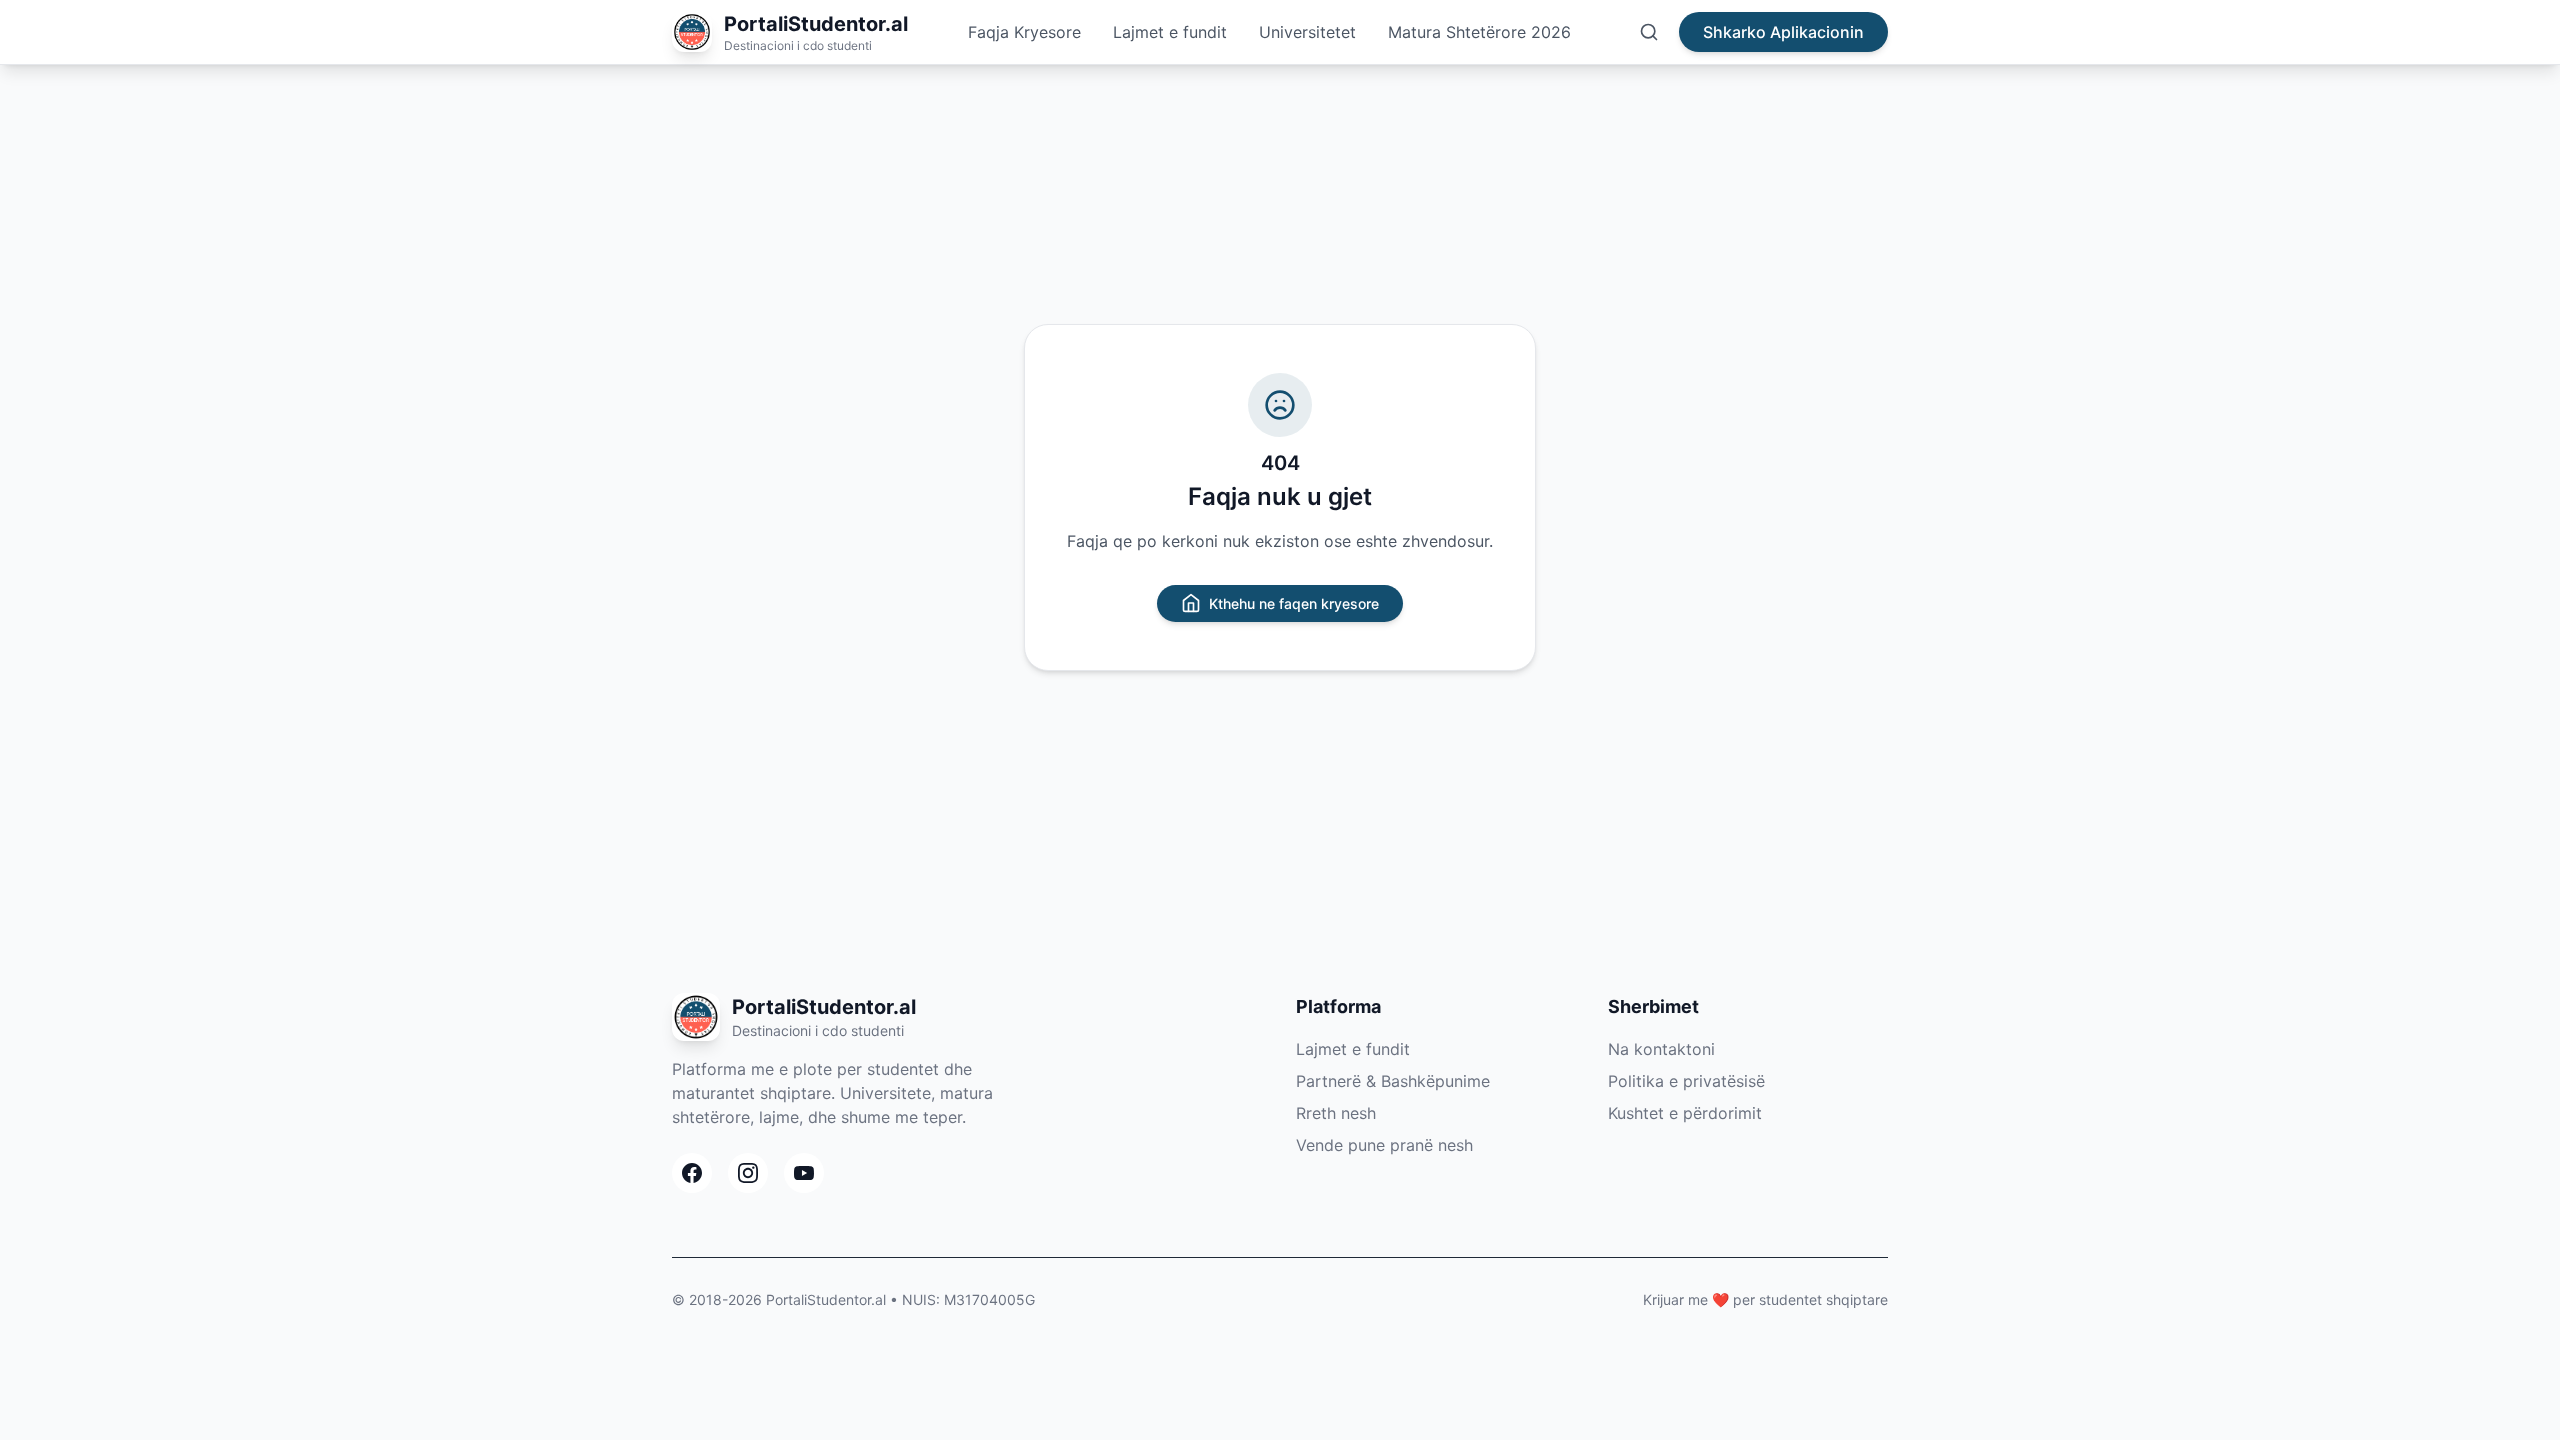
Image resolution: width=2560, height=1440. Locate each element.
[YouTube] (804, 1173)
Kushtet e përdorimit (1685, 1113)
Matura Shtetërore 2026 (1479, 32)
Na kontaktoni (1661, 1049)
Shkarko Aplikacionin (1783, 32)
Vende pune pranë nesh (1384, 1145)
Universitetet (1307, 32)
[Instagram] (748, 1173)
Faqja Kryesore (1024, 32)
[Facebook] (692, 1173)
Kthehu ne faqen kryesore (1294, 603)
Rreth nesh (1336, 1113)
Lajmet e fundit (1170, 32)
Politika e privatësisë (1686, 1081)
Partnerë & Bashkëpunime (1393, 1081)
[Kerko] (1649, 32)
